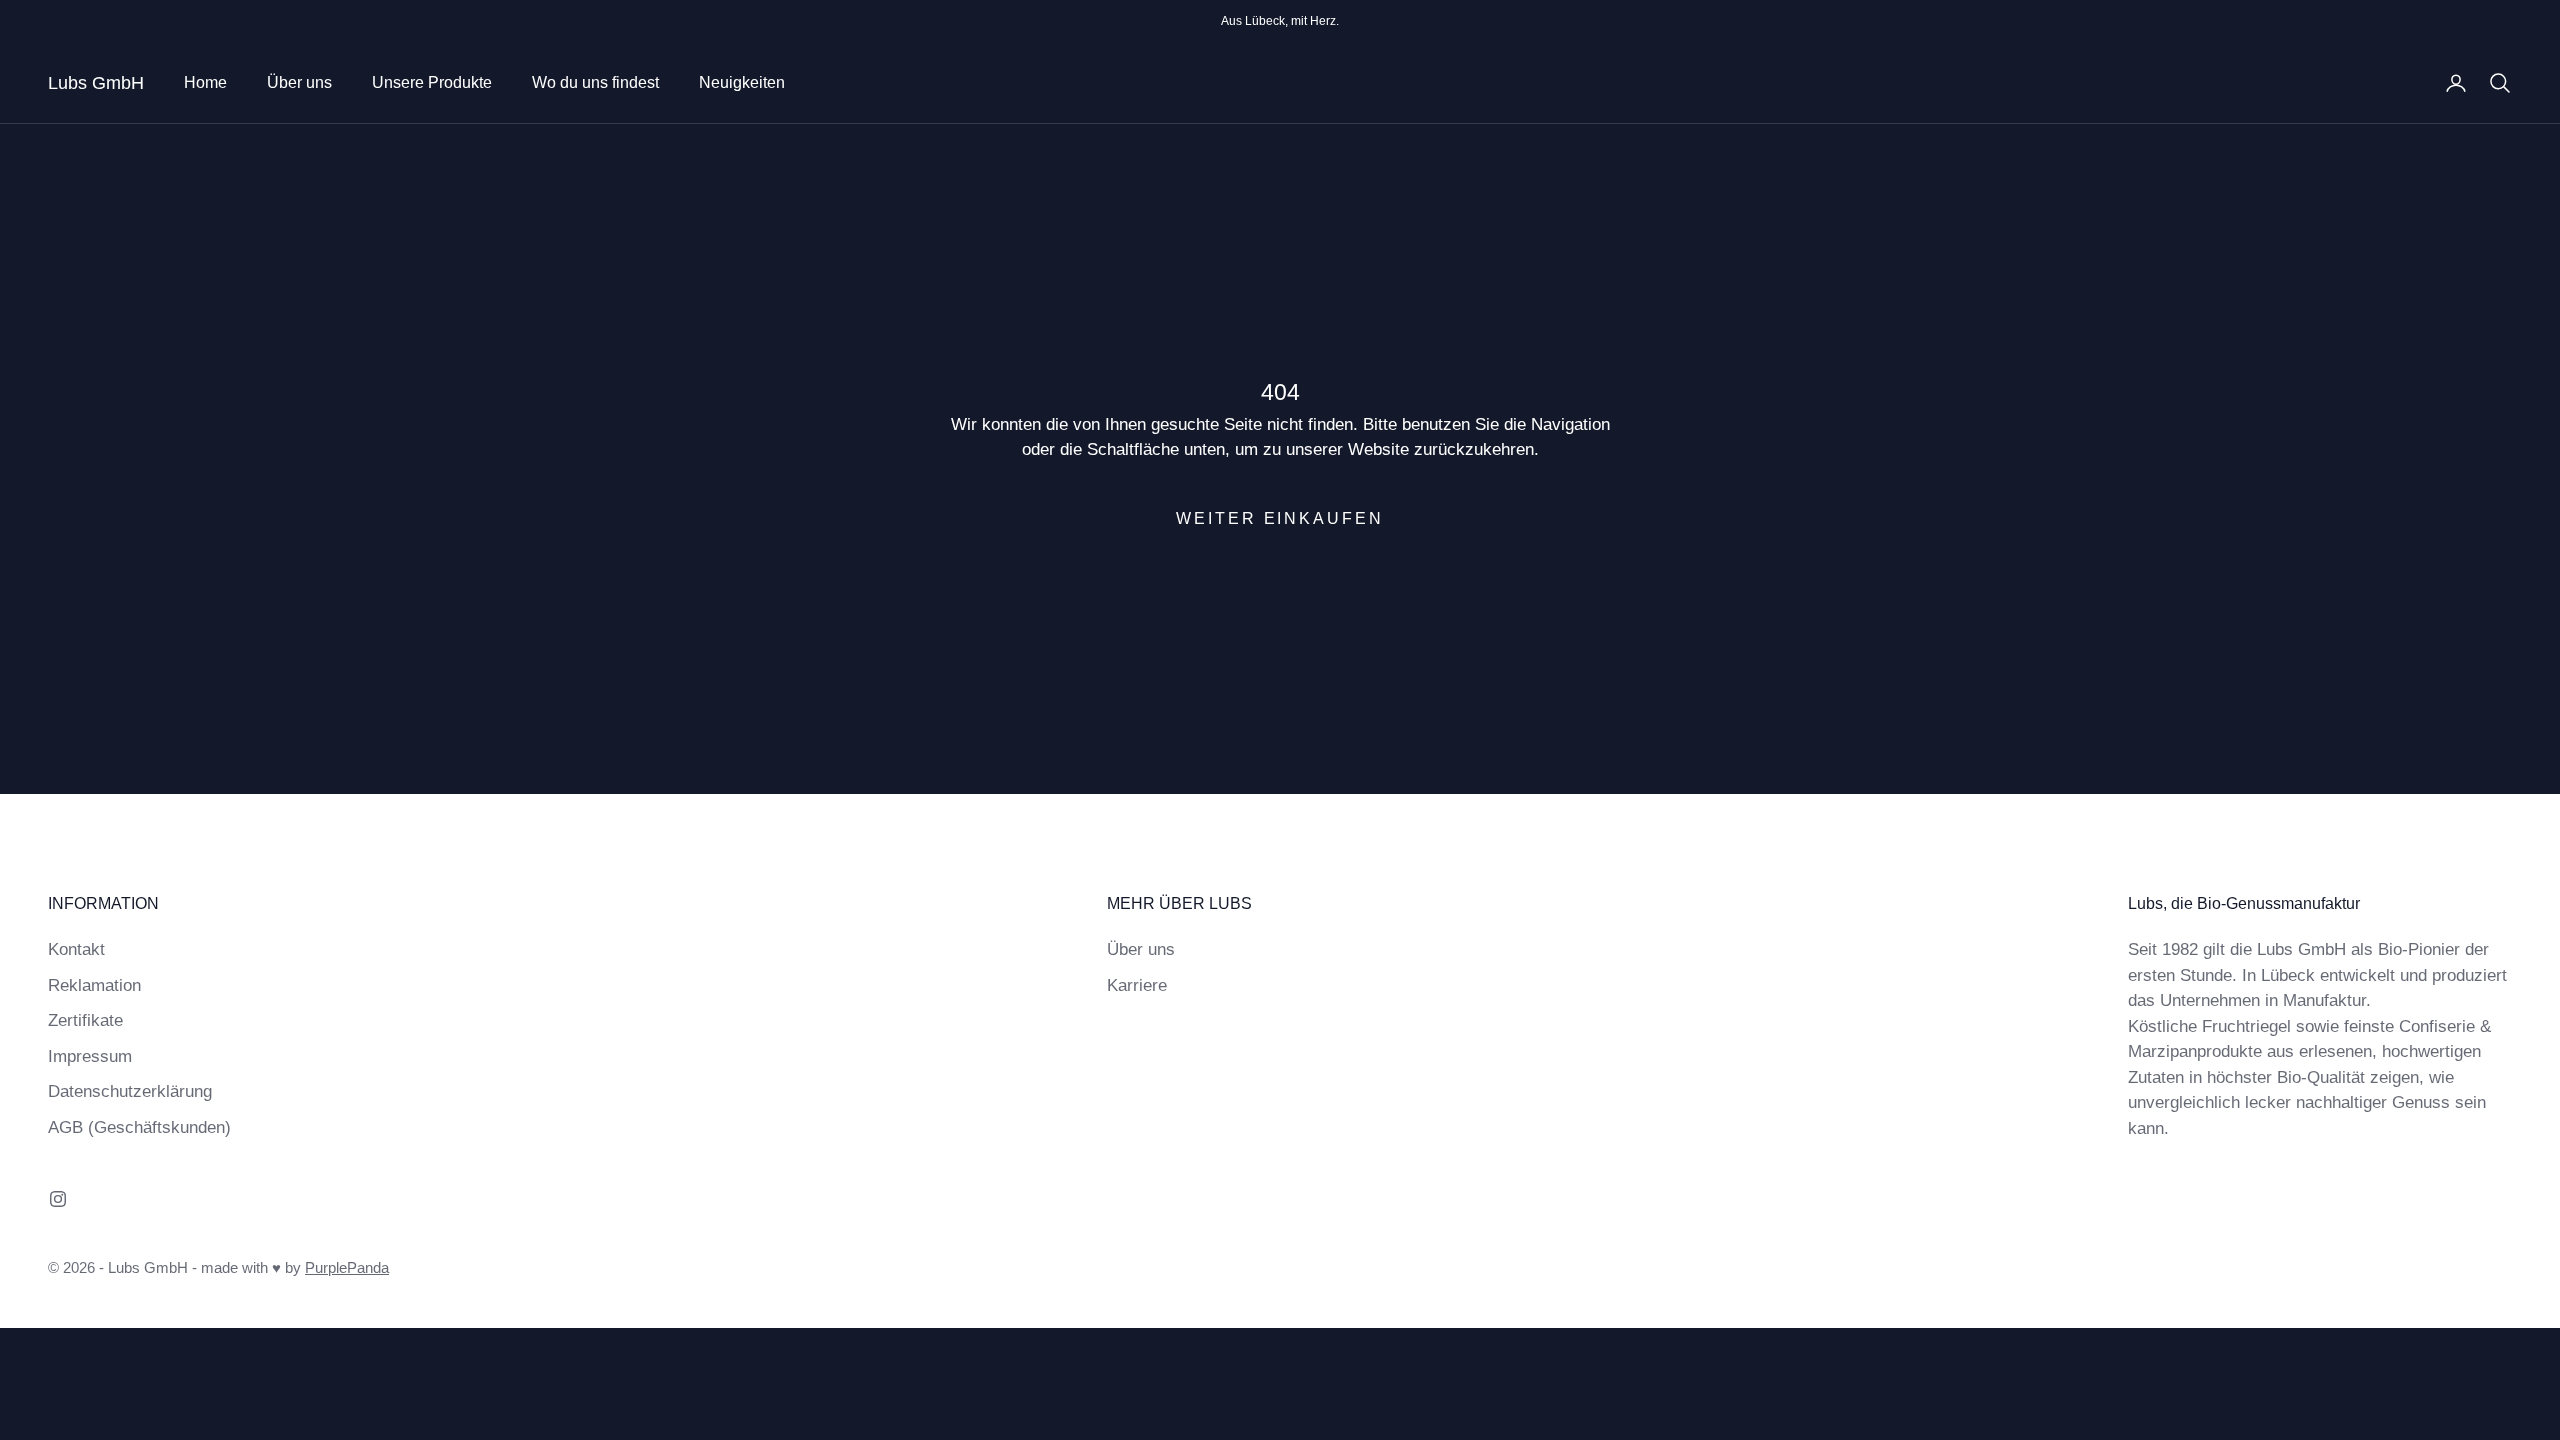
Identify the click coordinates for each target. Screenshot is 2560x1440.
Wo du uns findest (595, 82)
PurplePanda (347, 1267)
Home (205, 82)
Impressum (90, 1056)
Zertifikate (85, 1020)
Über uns (299, 82)
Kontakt (76, 949)
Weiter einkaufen (1279, 518)
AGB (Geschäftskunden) (139, 1127)
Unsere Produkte (432, 82)
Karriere (1137, 985)
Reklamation (94, 985)
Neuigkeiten (742, 82)
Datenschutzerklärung (130, 1091)
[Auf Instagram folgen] (58, 1199)
